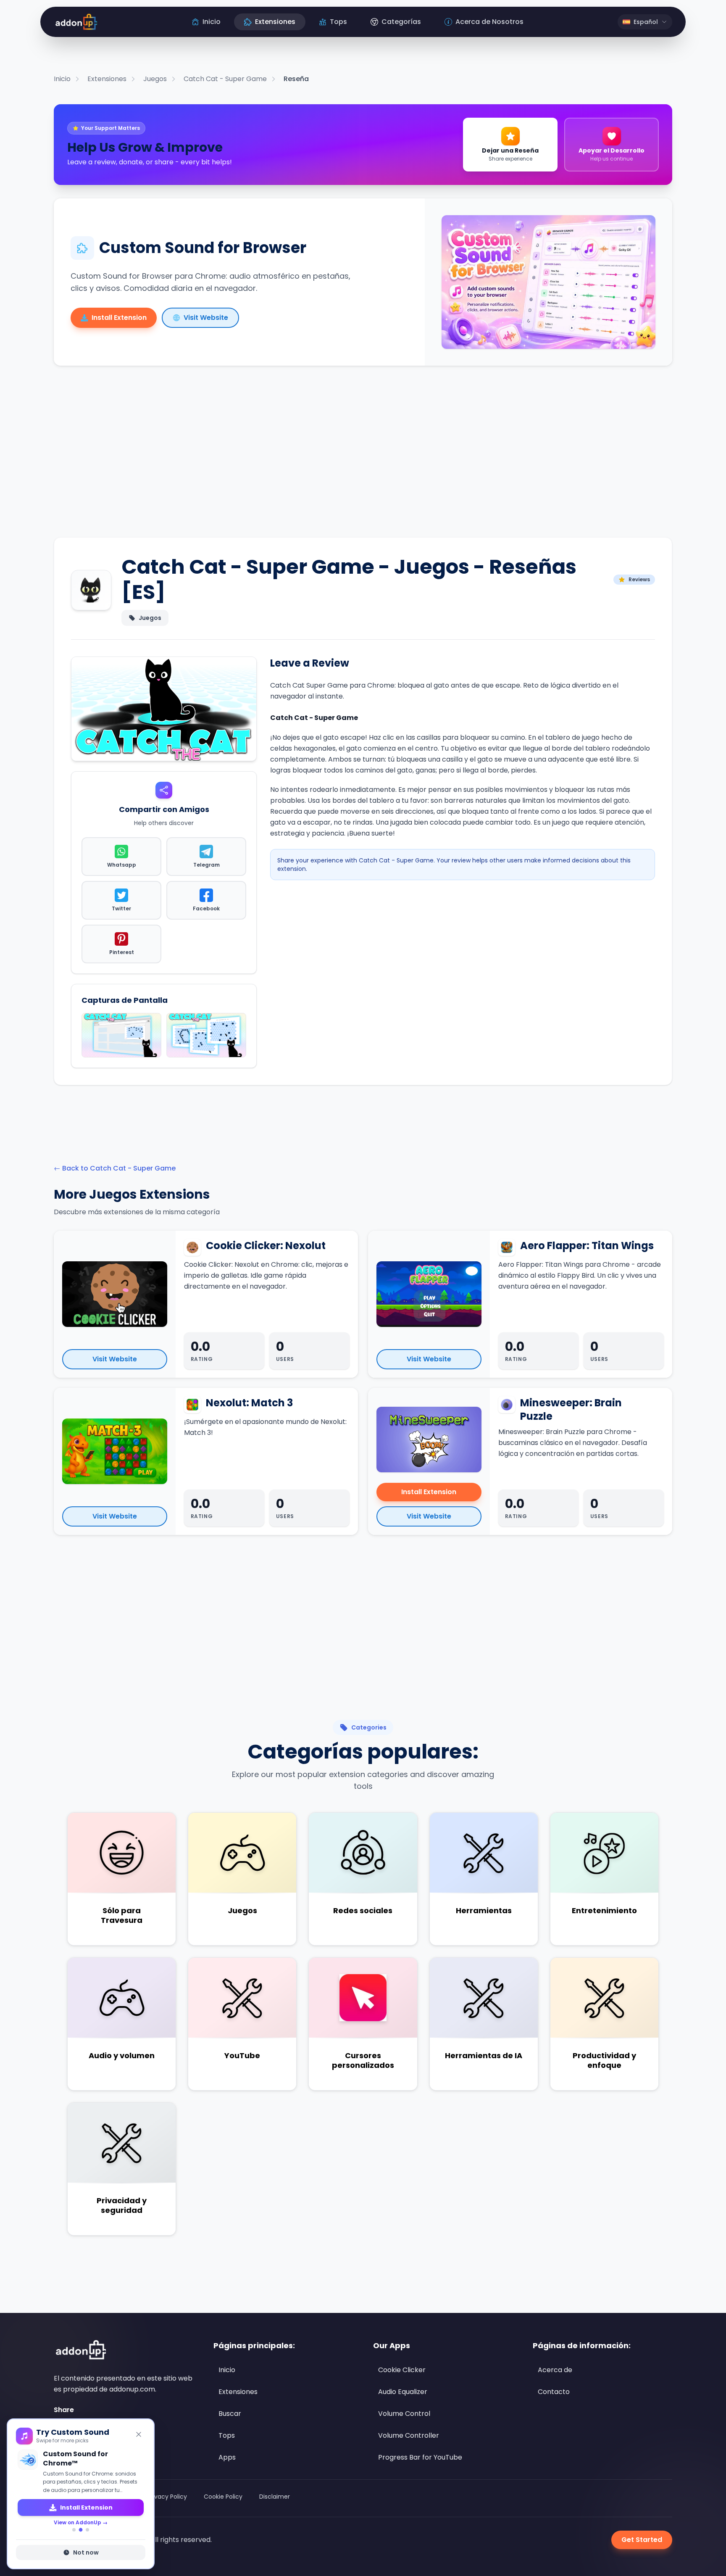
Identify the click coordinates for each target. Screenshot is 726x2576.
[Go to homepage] (80, 2350)
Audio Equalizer (403, 2392)
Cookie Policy (223, 2497)
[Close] (139, 2434)
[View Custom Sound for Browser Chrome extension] (548, 282)
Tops (227, 2435)
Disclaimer (275, 2497)
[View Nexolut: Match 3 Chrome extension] (115, 1451)
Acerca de (555, 2370)
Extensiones (238, 2392)
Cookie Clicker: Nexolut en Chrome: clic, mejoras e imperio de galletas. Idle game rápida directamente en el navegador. (266, 1275)
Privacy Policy (167, 2497)
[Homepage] (75, 22)
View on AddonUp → (81, 2513)
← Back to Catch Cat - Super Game (115, 1168)
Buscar (230, 2414)
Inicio (227, 2370)
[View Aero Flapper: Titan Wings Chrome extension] (429, 1294)
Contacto (554, 2392)
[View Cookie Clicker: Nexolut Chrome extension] (115, 1294)
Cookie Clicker (402, 2370)
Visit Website (115, 1359)
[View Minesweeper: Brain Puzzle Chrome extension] (429, 1440)
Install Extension (429, 1492)
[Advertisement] (363, 458)
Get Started (642, 2540)
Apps (227, 2457)
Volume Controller (409, 2435)
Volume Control (404, 2414)
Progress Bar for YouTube (420, 2457)
